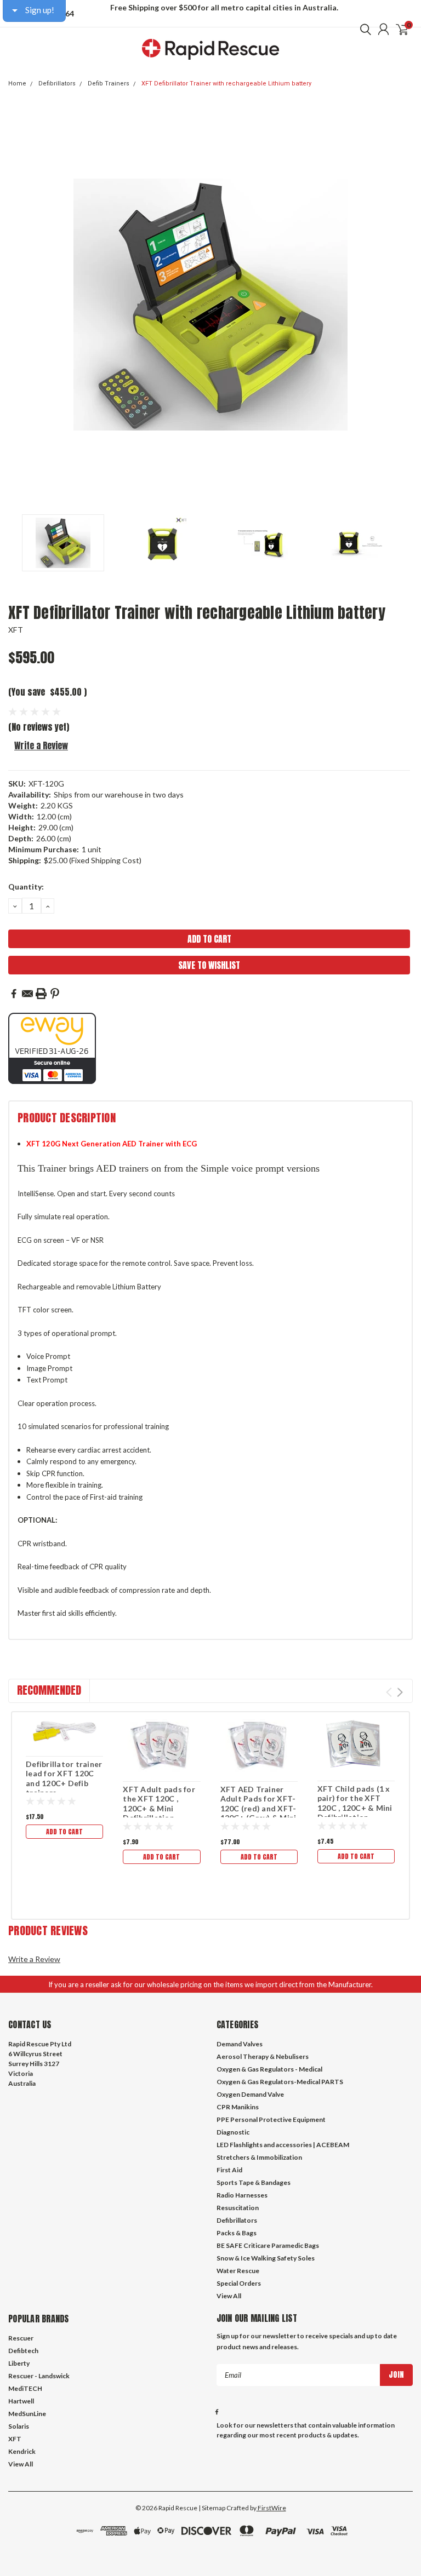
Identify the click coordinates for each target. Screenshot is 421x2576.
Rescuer (21, 2338)
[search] (363, 29)
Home (17, 84)
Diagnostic (233, 2132)
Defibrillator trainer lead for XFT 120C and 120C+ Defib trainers (64, 1778)
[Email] (27, 994)
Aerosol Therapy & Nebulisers (263, 2056)
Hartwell (21, 2401)
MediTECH (25, 2388)
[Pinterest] (55, 994)
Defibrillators (57, 84)
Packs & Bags (237, 2233)
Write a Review (41, 745)
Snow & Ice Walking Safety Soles (266, 2258)
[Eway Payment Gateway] (52, 1048)
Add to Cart (64, 1832)
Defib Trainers (109, 84)
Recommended (49, 1690)
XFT (16, 630)
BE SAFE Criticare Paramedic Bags (268, 2245)
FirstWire (271, 2508)
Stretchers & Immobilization (259, 2157)
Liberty (19, 2363)
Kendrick (22, 2451)
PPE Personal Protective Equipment (271, 2119)
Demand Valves (240, 2044)
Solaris (19, 2426)
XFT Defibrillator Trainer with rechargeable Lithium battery (226, 84)
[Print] (41, 994)
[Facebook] (14, 994)
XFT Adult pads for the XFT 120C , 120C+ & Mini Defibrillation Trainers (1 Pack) (159, 1808)
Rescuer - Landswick (39, 2376)
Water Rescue (238, 2271)
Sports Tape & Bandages (254, 2182)
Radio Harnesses (242, 2195)
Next (402, 305)
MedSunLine (27, 2414)
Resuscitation (238, 2208)
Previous (19, 305)
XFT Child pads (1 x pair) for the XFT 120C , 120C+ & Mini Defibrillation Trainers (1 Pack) (355, 1808)
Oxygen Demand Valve (250, 2094)
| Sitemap (212, 2508)
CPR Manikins (238, 2107)
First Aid (229, 2170)
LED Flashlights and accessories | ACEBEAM (283, 2145)
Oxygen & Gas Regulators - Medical (269, 2069)
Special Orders (239, 2283)
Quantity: (26, 887)
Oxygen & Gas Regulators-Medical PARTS (280, 2082)
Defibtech (23, 2351)
